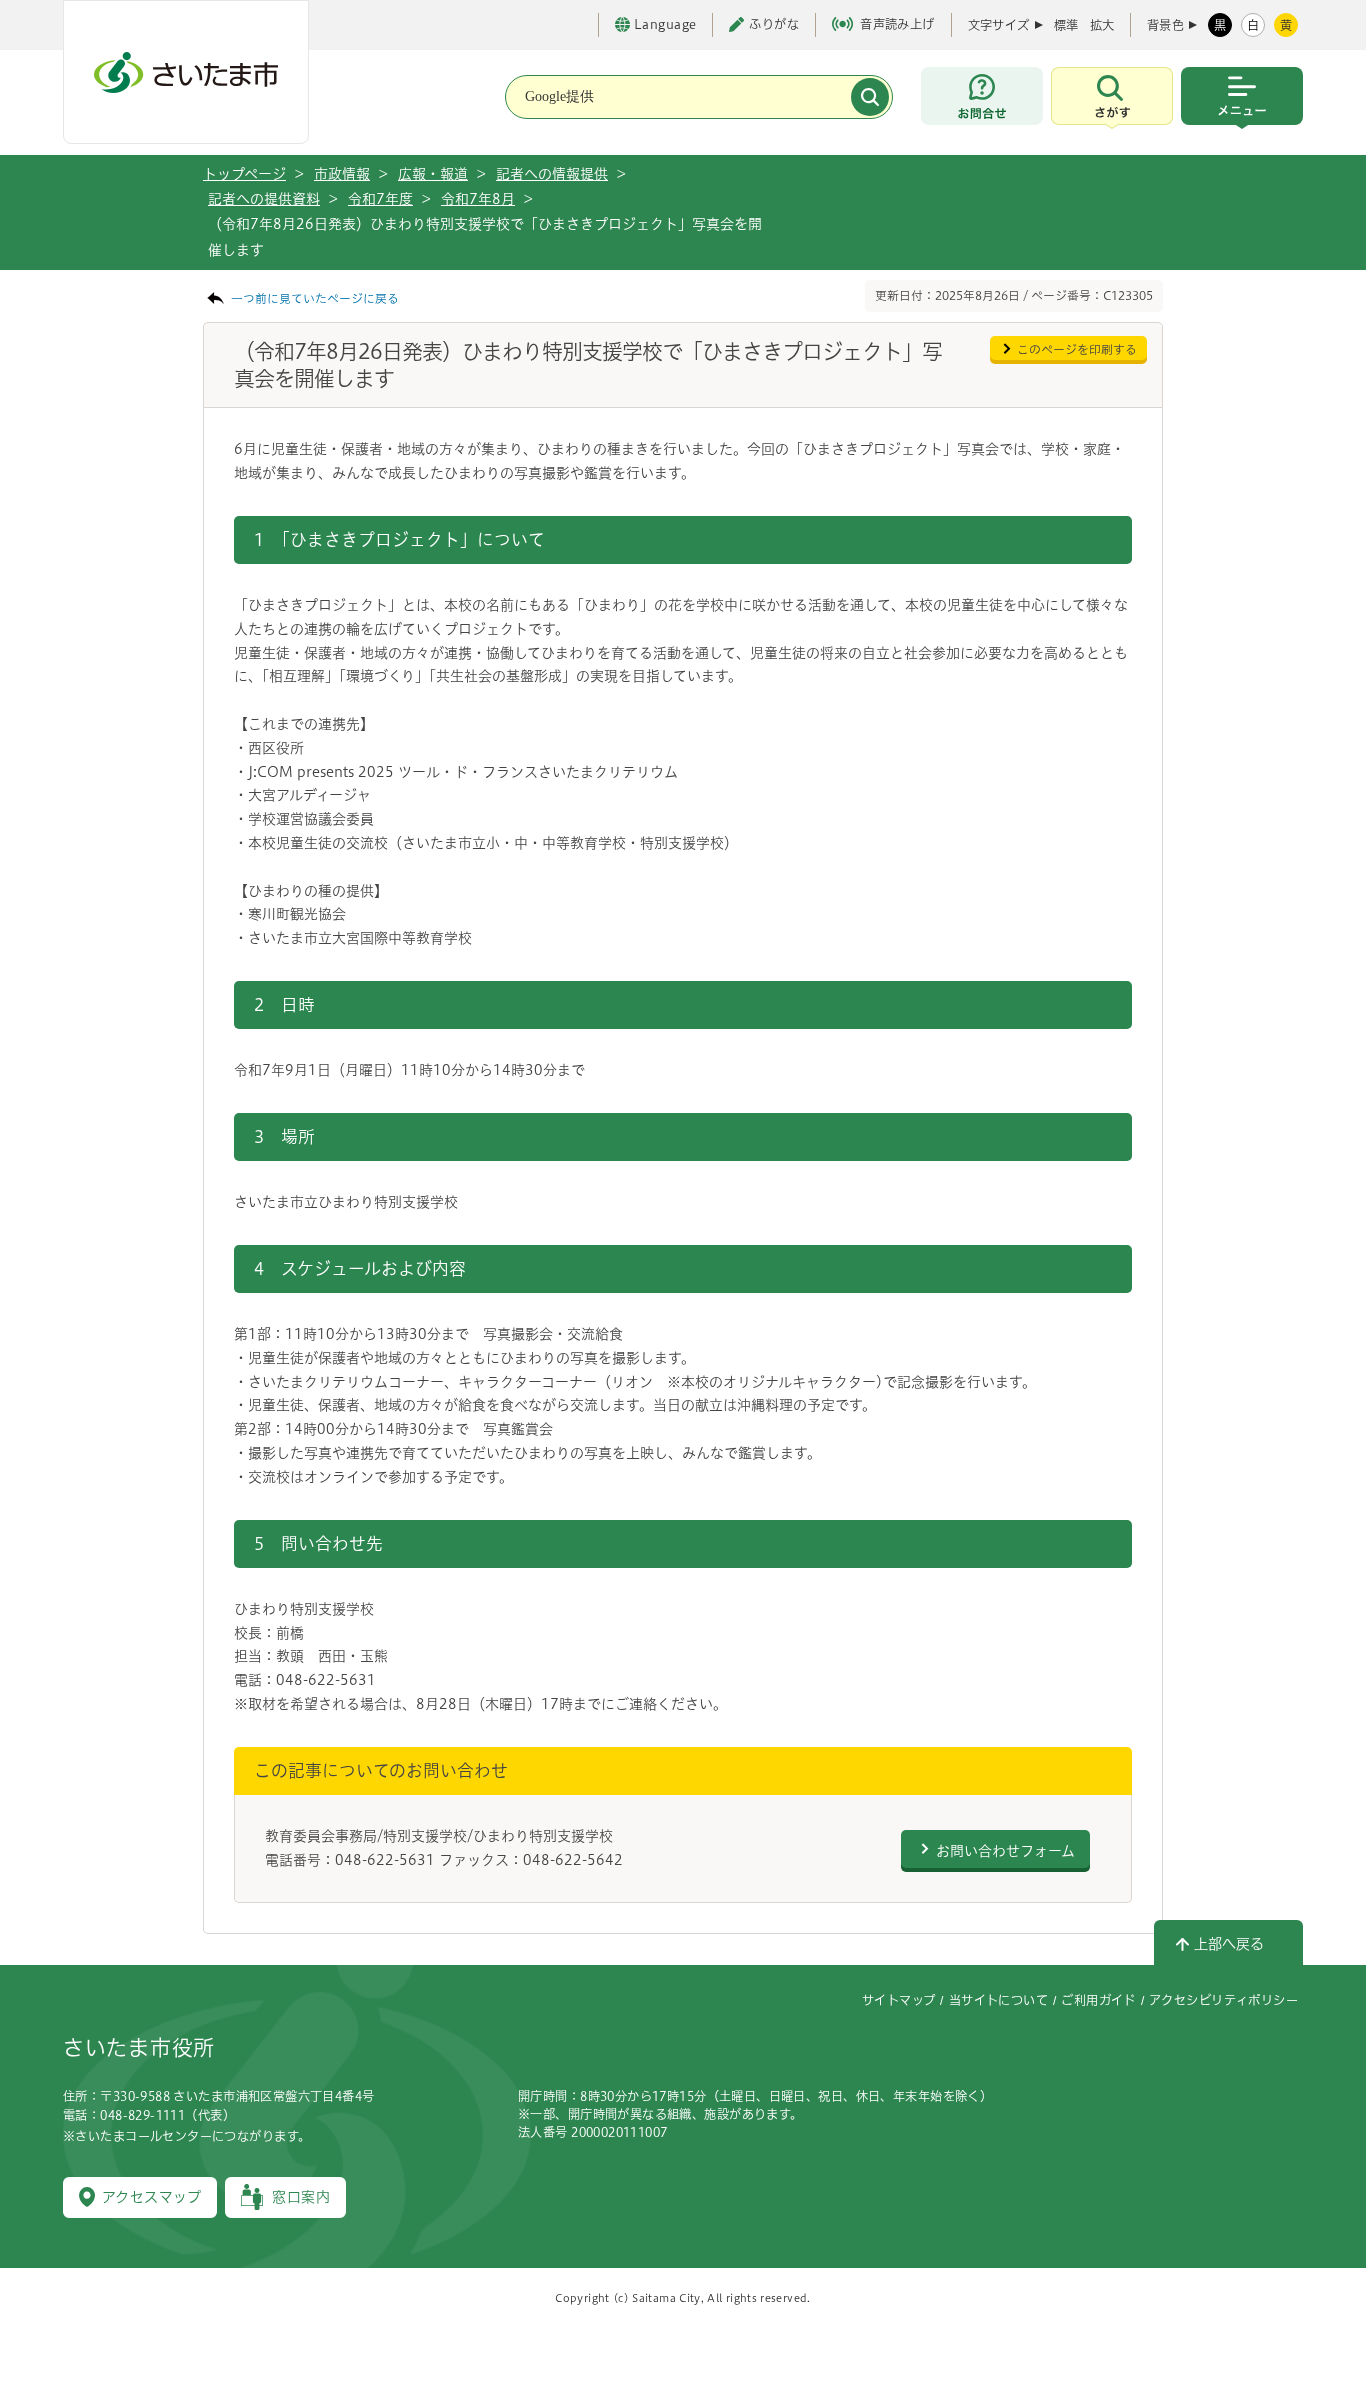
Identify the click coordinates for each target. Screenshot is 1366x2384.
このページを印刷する (1077, 349)
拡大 (1102, 25)
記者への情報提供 (552, 174)
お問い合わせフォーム (1005, 1851)
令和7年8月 (478, 199)
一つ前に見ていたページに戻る (315, 298)
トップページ (244, 174)
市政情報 (342, 174)
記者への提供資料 (264, 199)
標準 (1066, 25)
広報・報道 (433, 174)
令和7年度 (380, 199)
